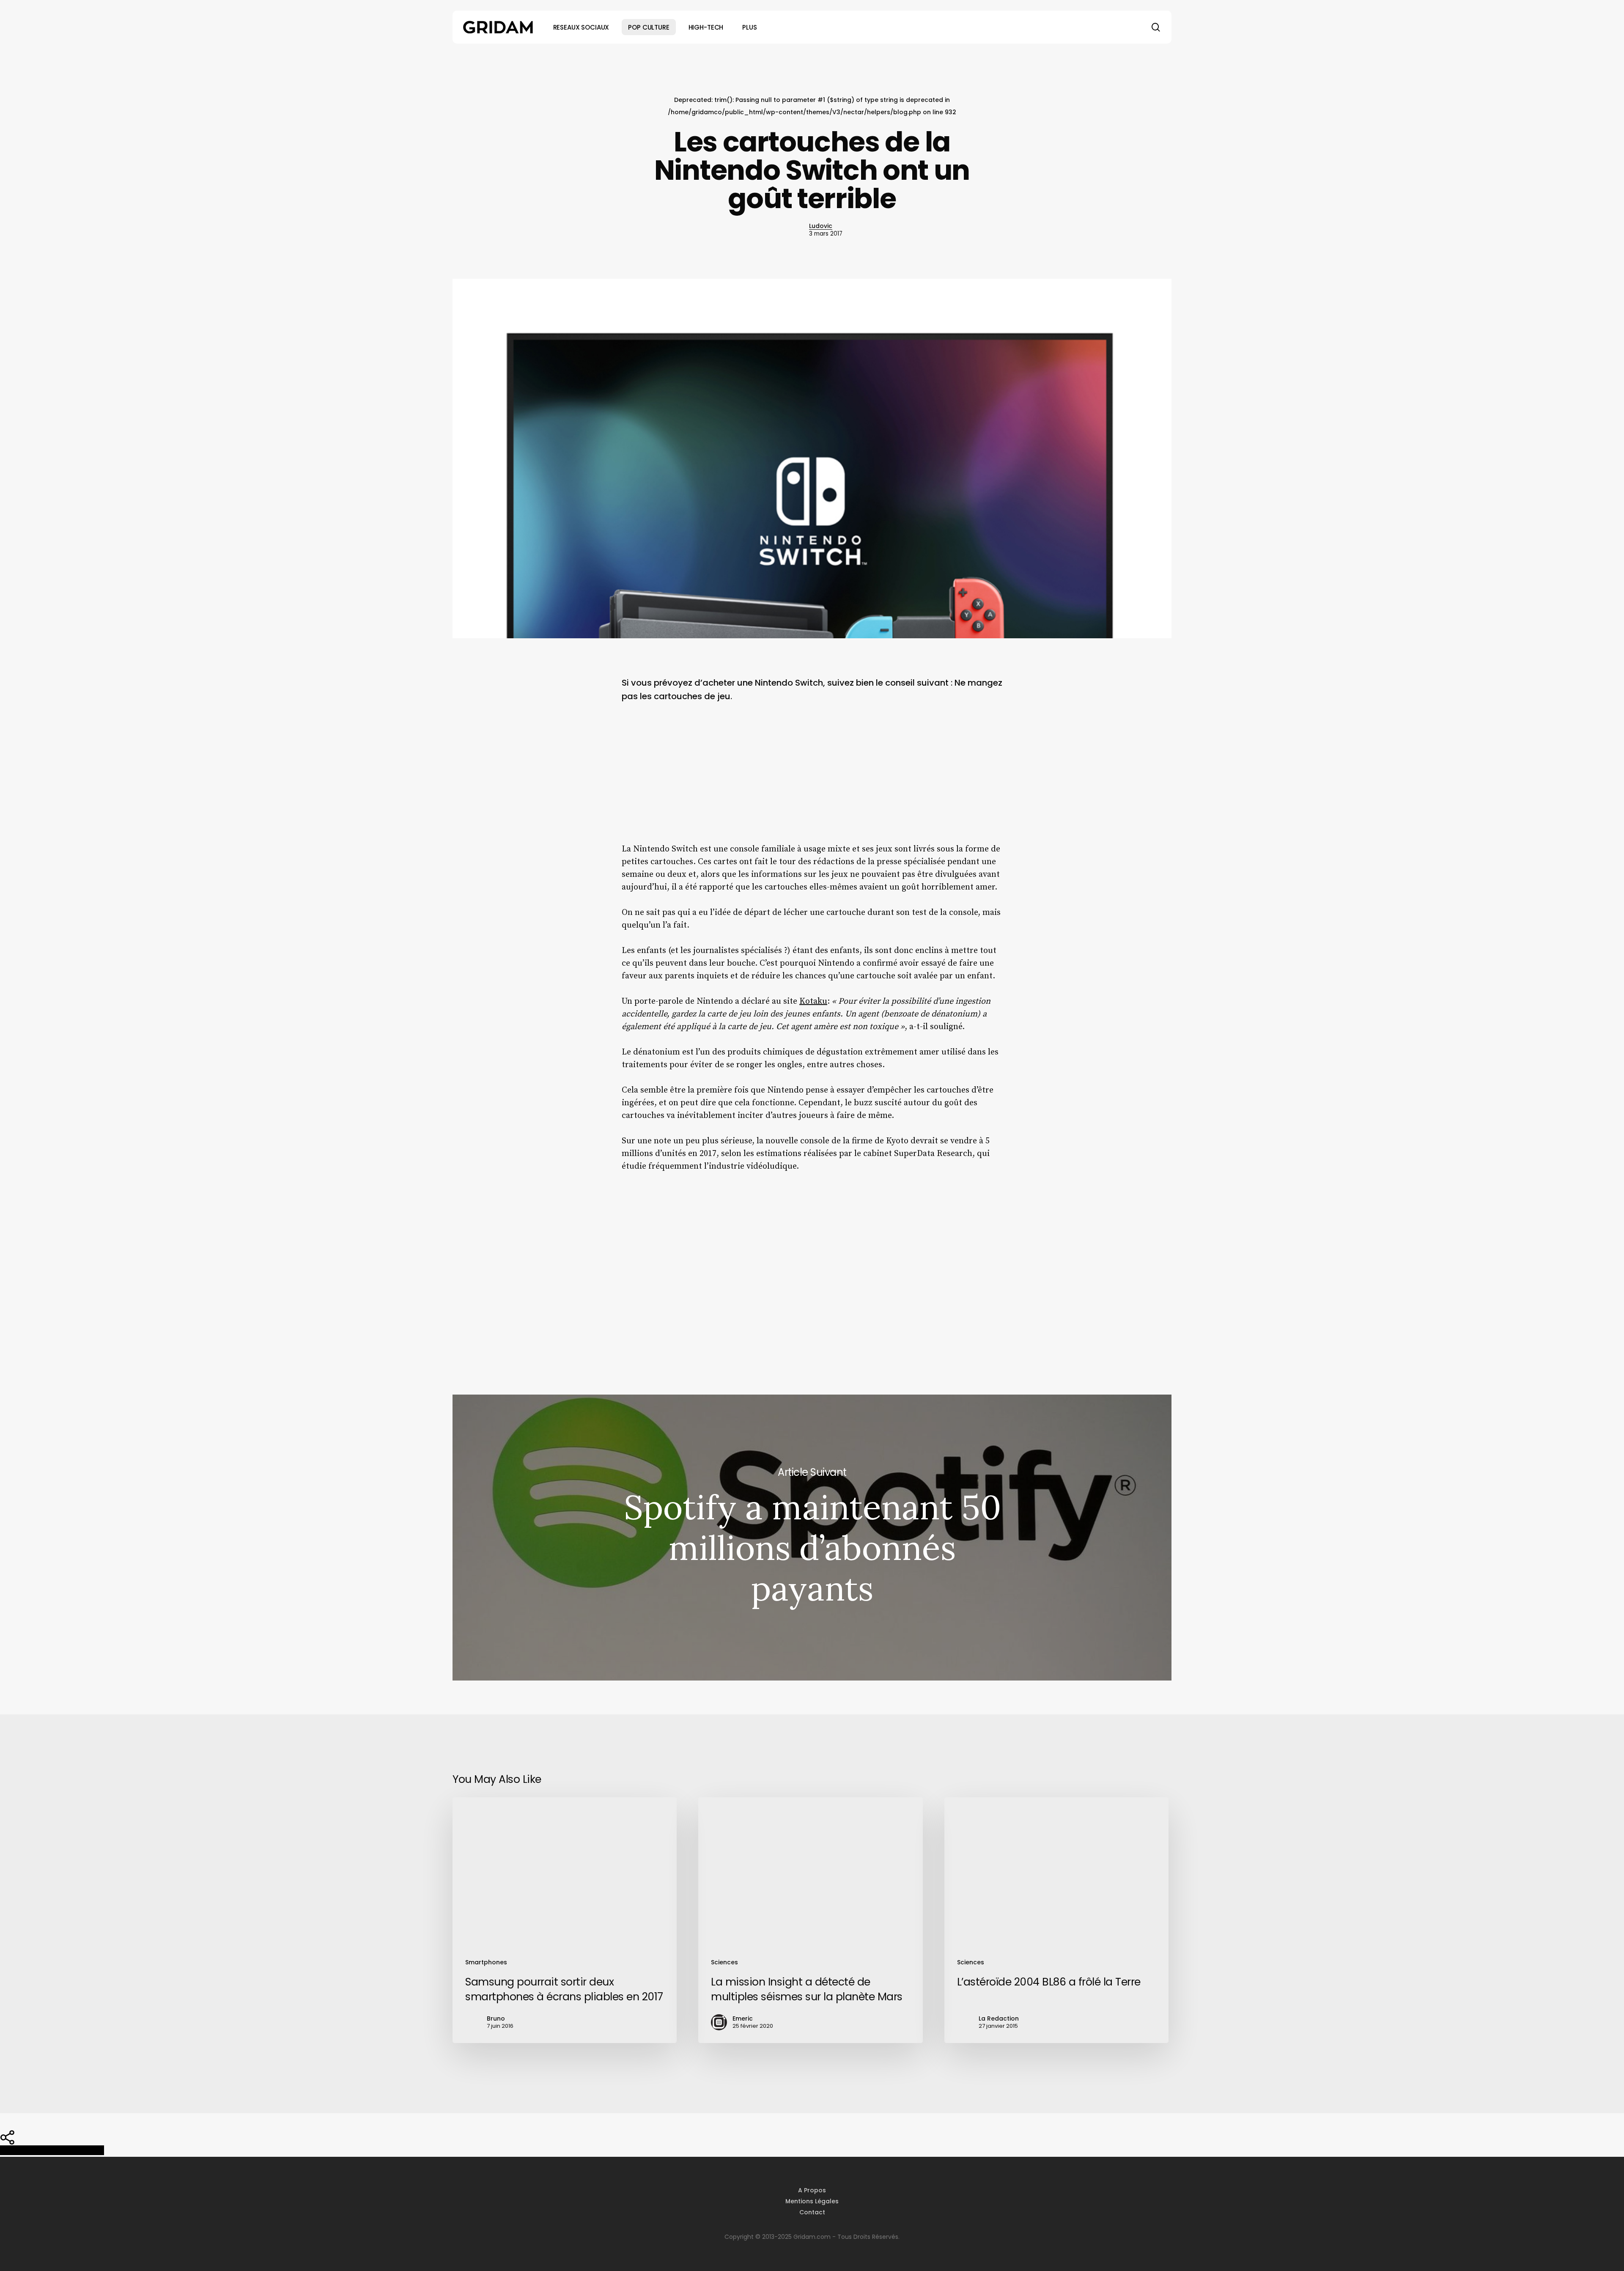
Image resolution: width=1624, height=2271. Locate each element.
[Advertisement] (812, 780)
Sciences (724, 1962)
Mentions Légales (812, 2201)
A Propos (812, 2190)
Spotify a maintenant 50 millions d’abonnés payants (812, 1538)
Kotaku (813, 1001)
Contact (812, 2212)
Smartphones (486, 1962)
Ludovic (821, 226)
